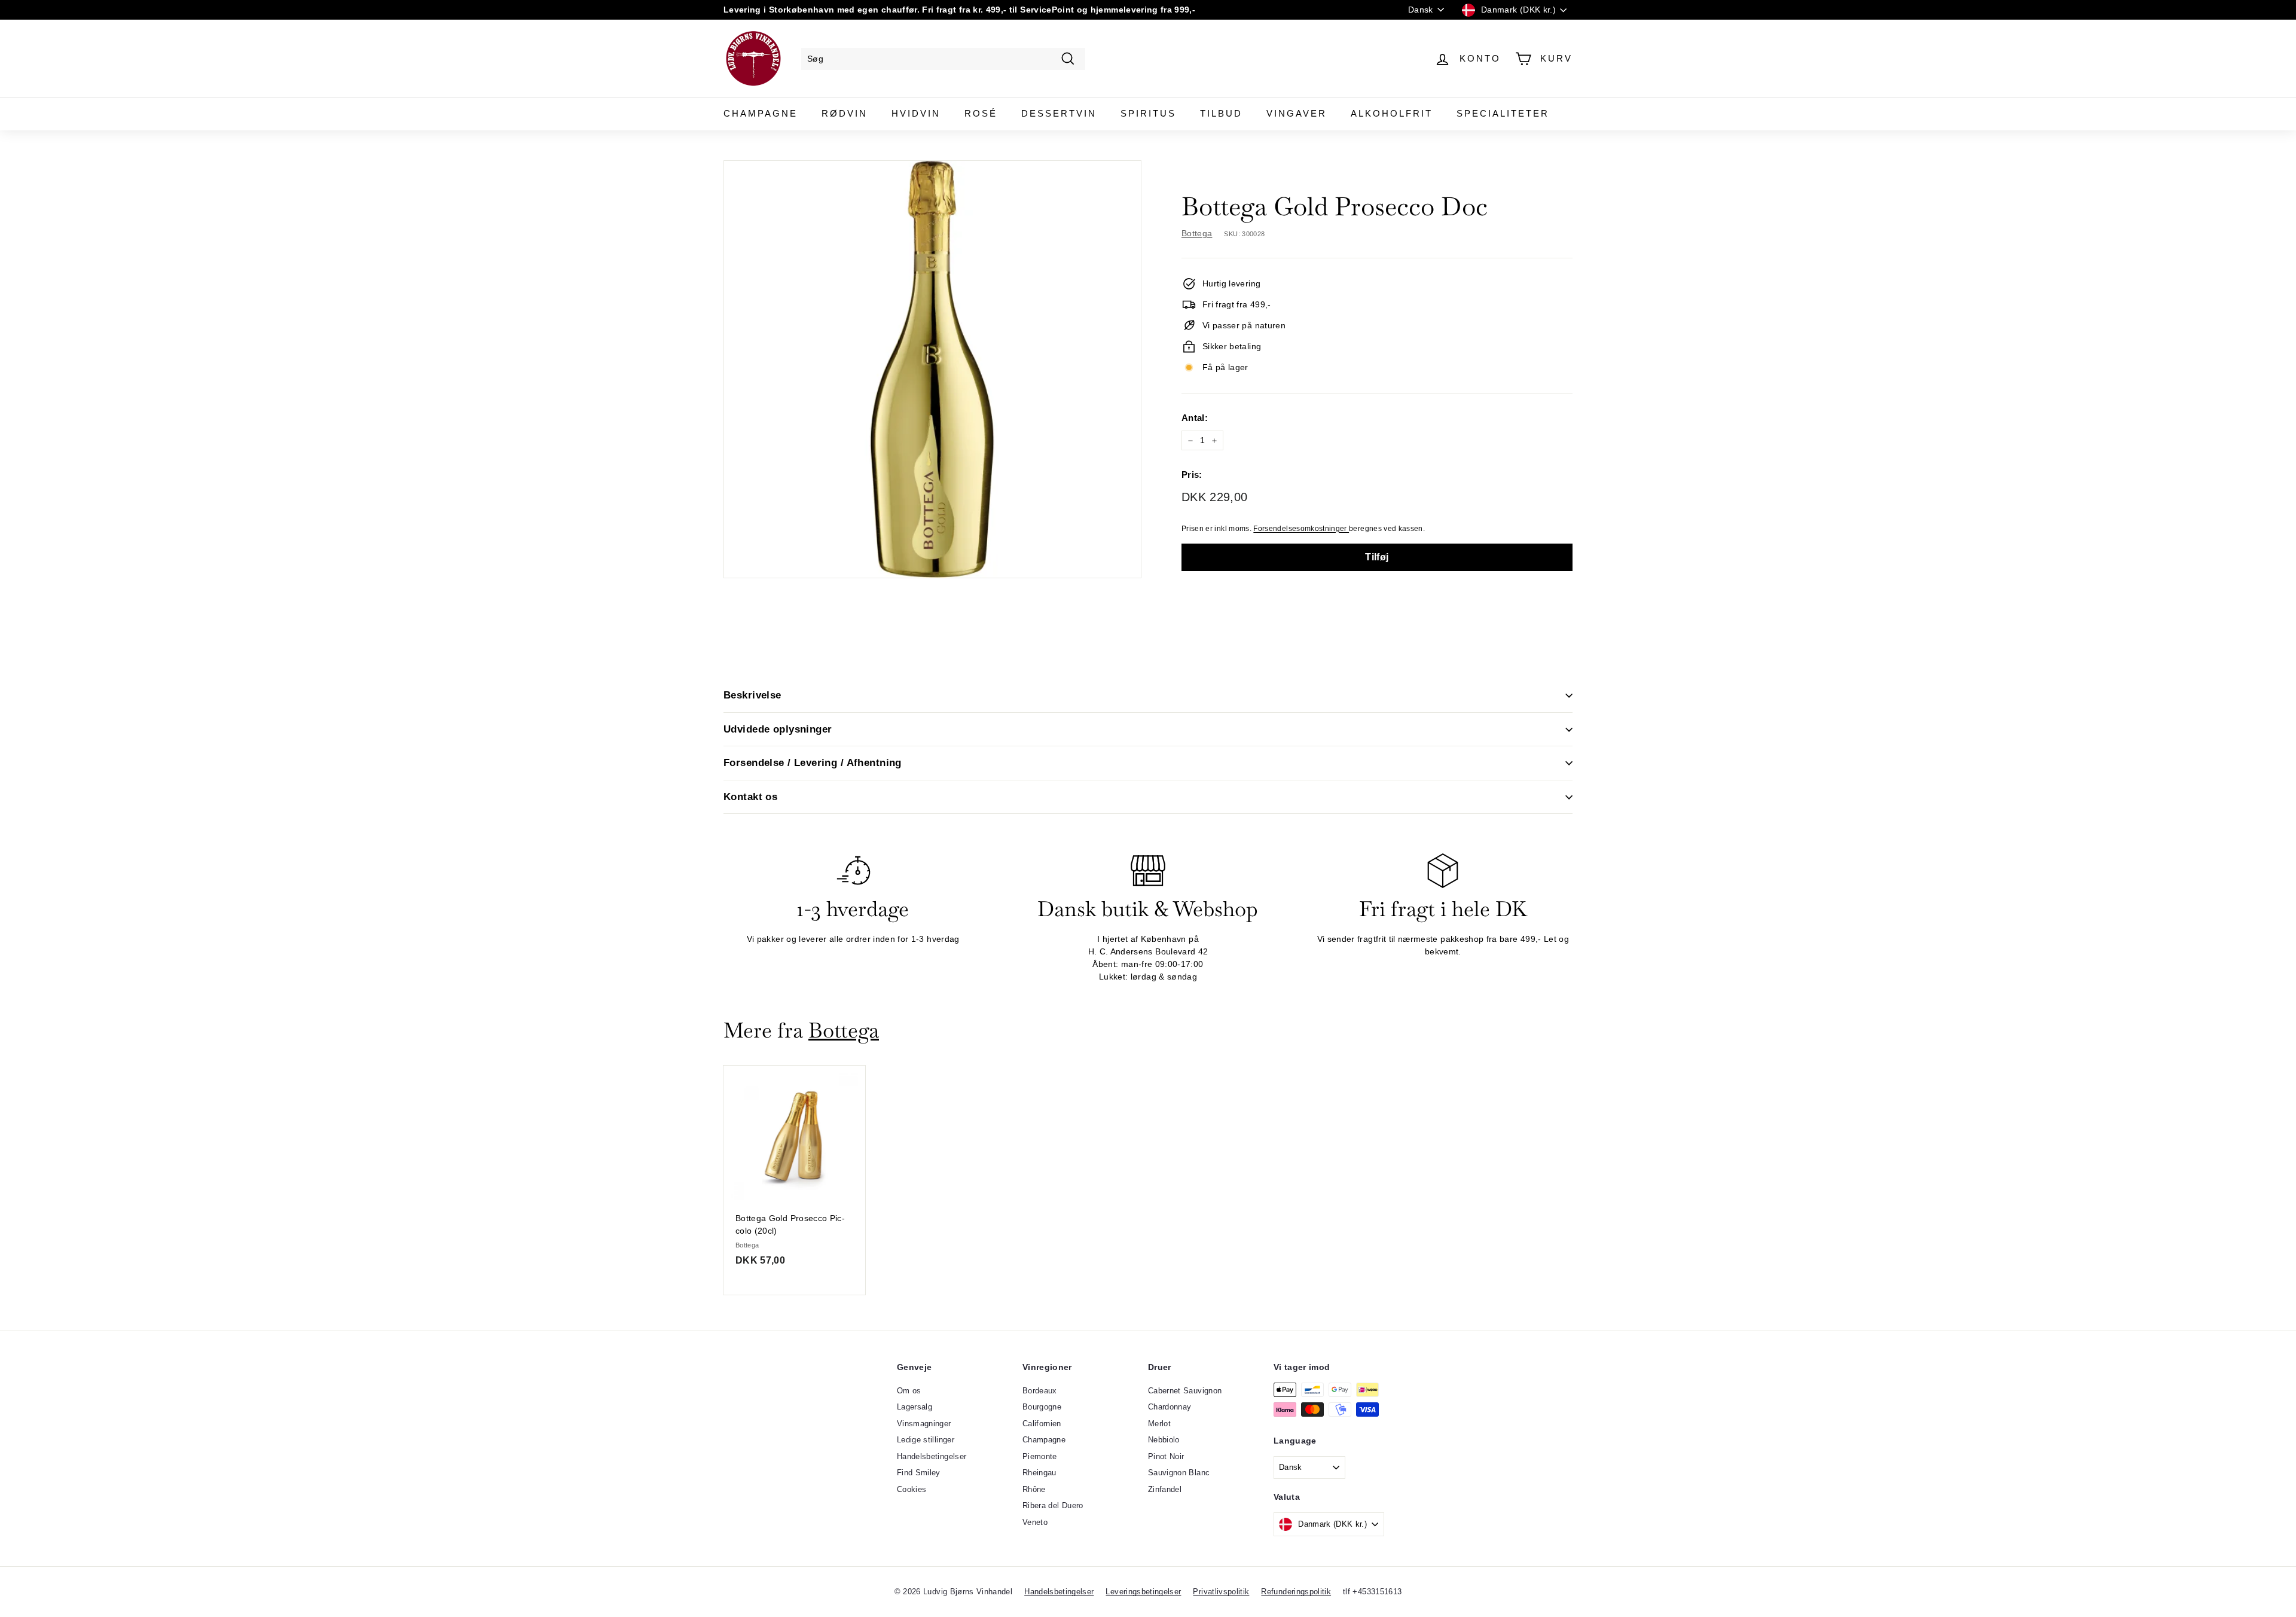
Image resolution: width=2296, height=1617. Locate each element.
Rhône (1034, 1489)
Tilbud (1221, 113)
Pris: (1192, 475)
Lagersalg (915, 1407)
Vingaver (1297, 113)
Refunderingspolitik (1296, 1592)
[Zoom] (932, 369)
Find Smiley (919, 1473)
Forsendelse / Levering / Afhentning (813, 763)
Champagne (761, 113)
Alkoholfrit (1392, 113)
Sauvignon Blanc (1179, 1473)
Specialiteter (1503, 113)
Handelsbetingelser (932, 1456)
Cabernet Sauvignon (1185, 1391)
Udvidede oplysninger (778, 729)
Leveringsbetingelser (1143, 1592)
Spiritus (1148, 113)
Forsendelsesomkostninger (1301, 529)
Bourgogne (1042, 1407)
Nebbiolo (1164, 1440)
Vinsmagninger (924, 1424)
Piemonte (1040, 1456)
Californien (1042, 1424)
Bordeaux (1040, 1391)
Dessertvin (1059, 113)
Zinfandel (1165, 1489)
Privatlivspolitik (1221, 1592)
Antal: (1195, 418)
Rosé (981, 113)
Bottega (1197, 233)
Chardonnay (1170, 1407)
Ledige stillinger (926, 1440)
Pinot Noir (1166, 1456)
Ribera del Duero (1053, 1505)
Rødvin (845, 113)
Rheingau (1039, 1473)
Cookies (912, 1489)
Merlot (1159, 1424)
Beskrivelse (752, 695)
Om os (909, 1391)
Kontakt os (750, 797)
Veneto (1035, 1522)
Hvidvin (916, 113)
